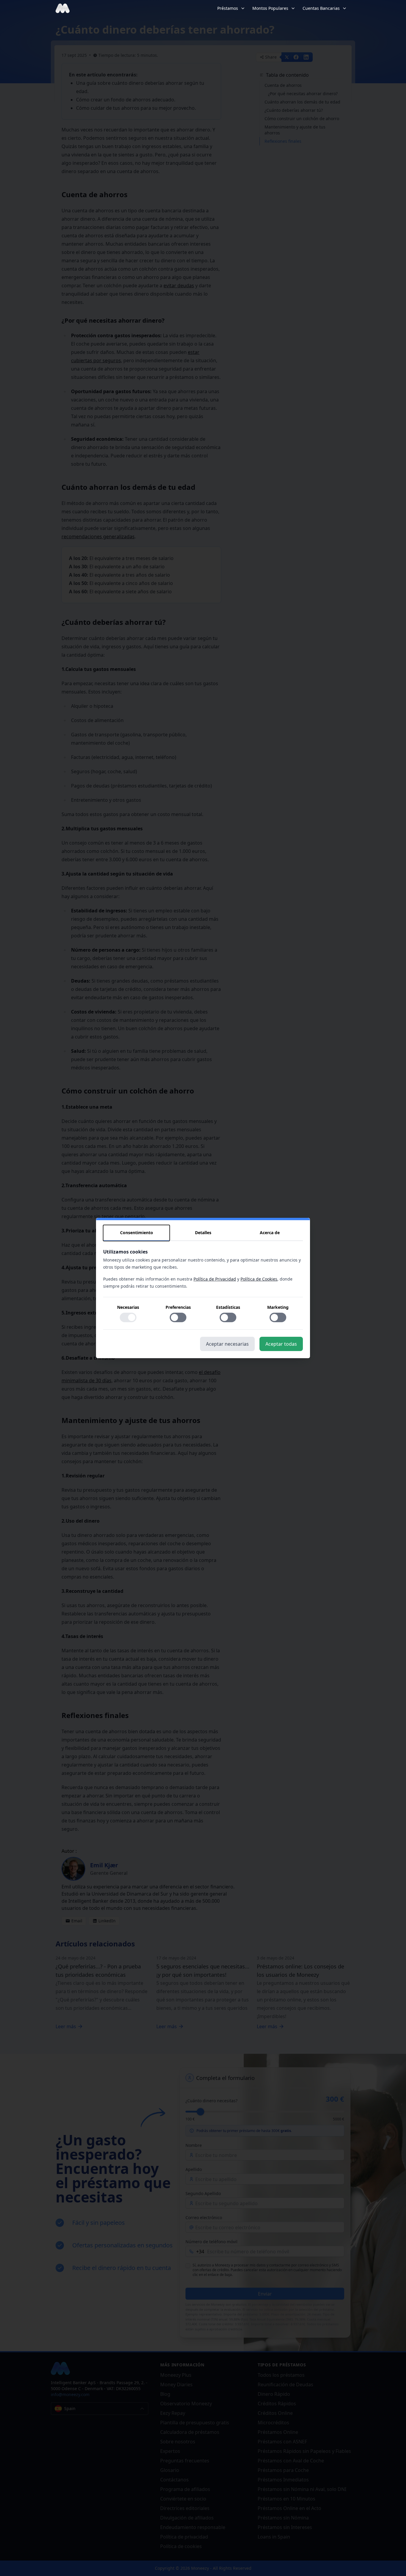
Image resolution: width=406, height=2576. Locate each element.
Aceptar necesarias (227, 1344)
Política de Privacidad (215, 1279)
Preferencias (178, 1307)
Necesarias (128, 1307)
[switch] (128, 1317)
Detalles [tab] (203, 1233)
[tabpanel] (203, 1289)
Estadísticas (228, 1307)
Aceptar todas (281, 1344)
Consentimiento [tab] (137, 1233)
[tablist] (203, 1233)
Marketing (278, 1307)
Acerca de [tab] (270, 1233)
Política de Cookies (259, 1279)
